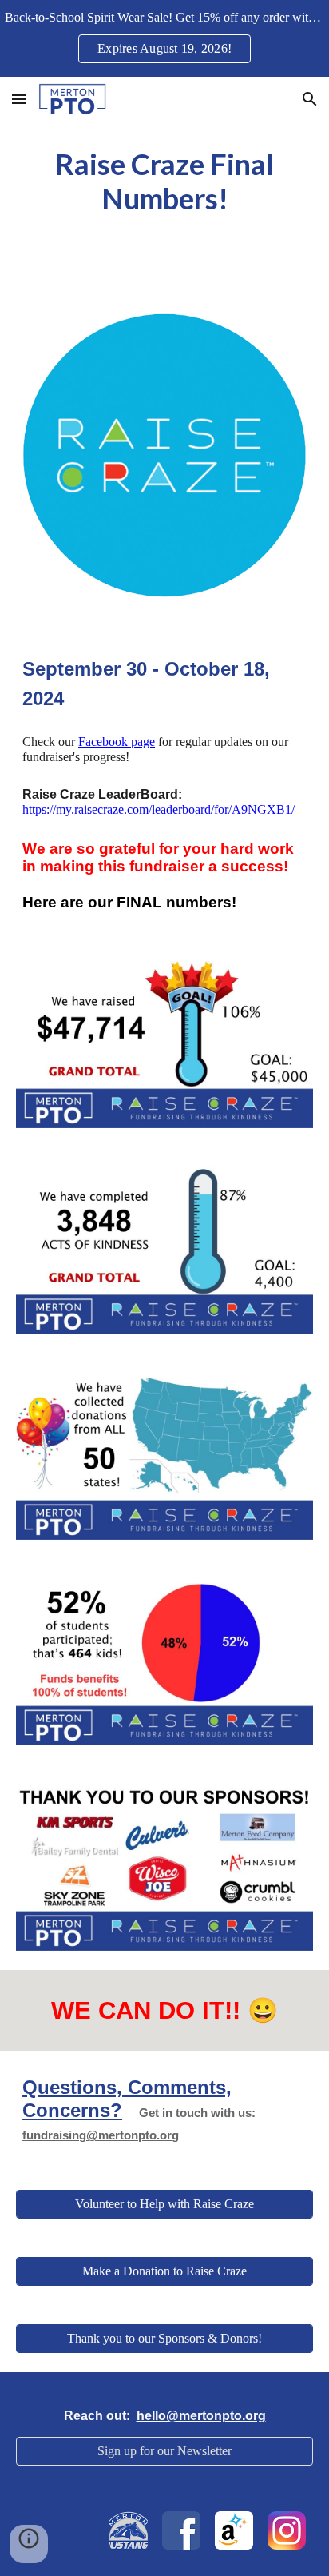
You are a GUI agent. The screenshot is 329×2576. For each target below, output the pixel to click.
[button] (19, 99)
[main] (164, 181)
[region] (164, 38)
